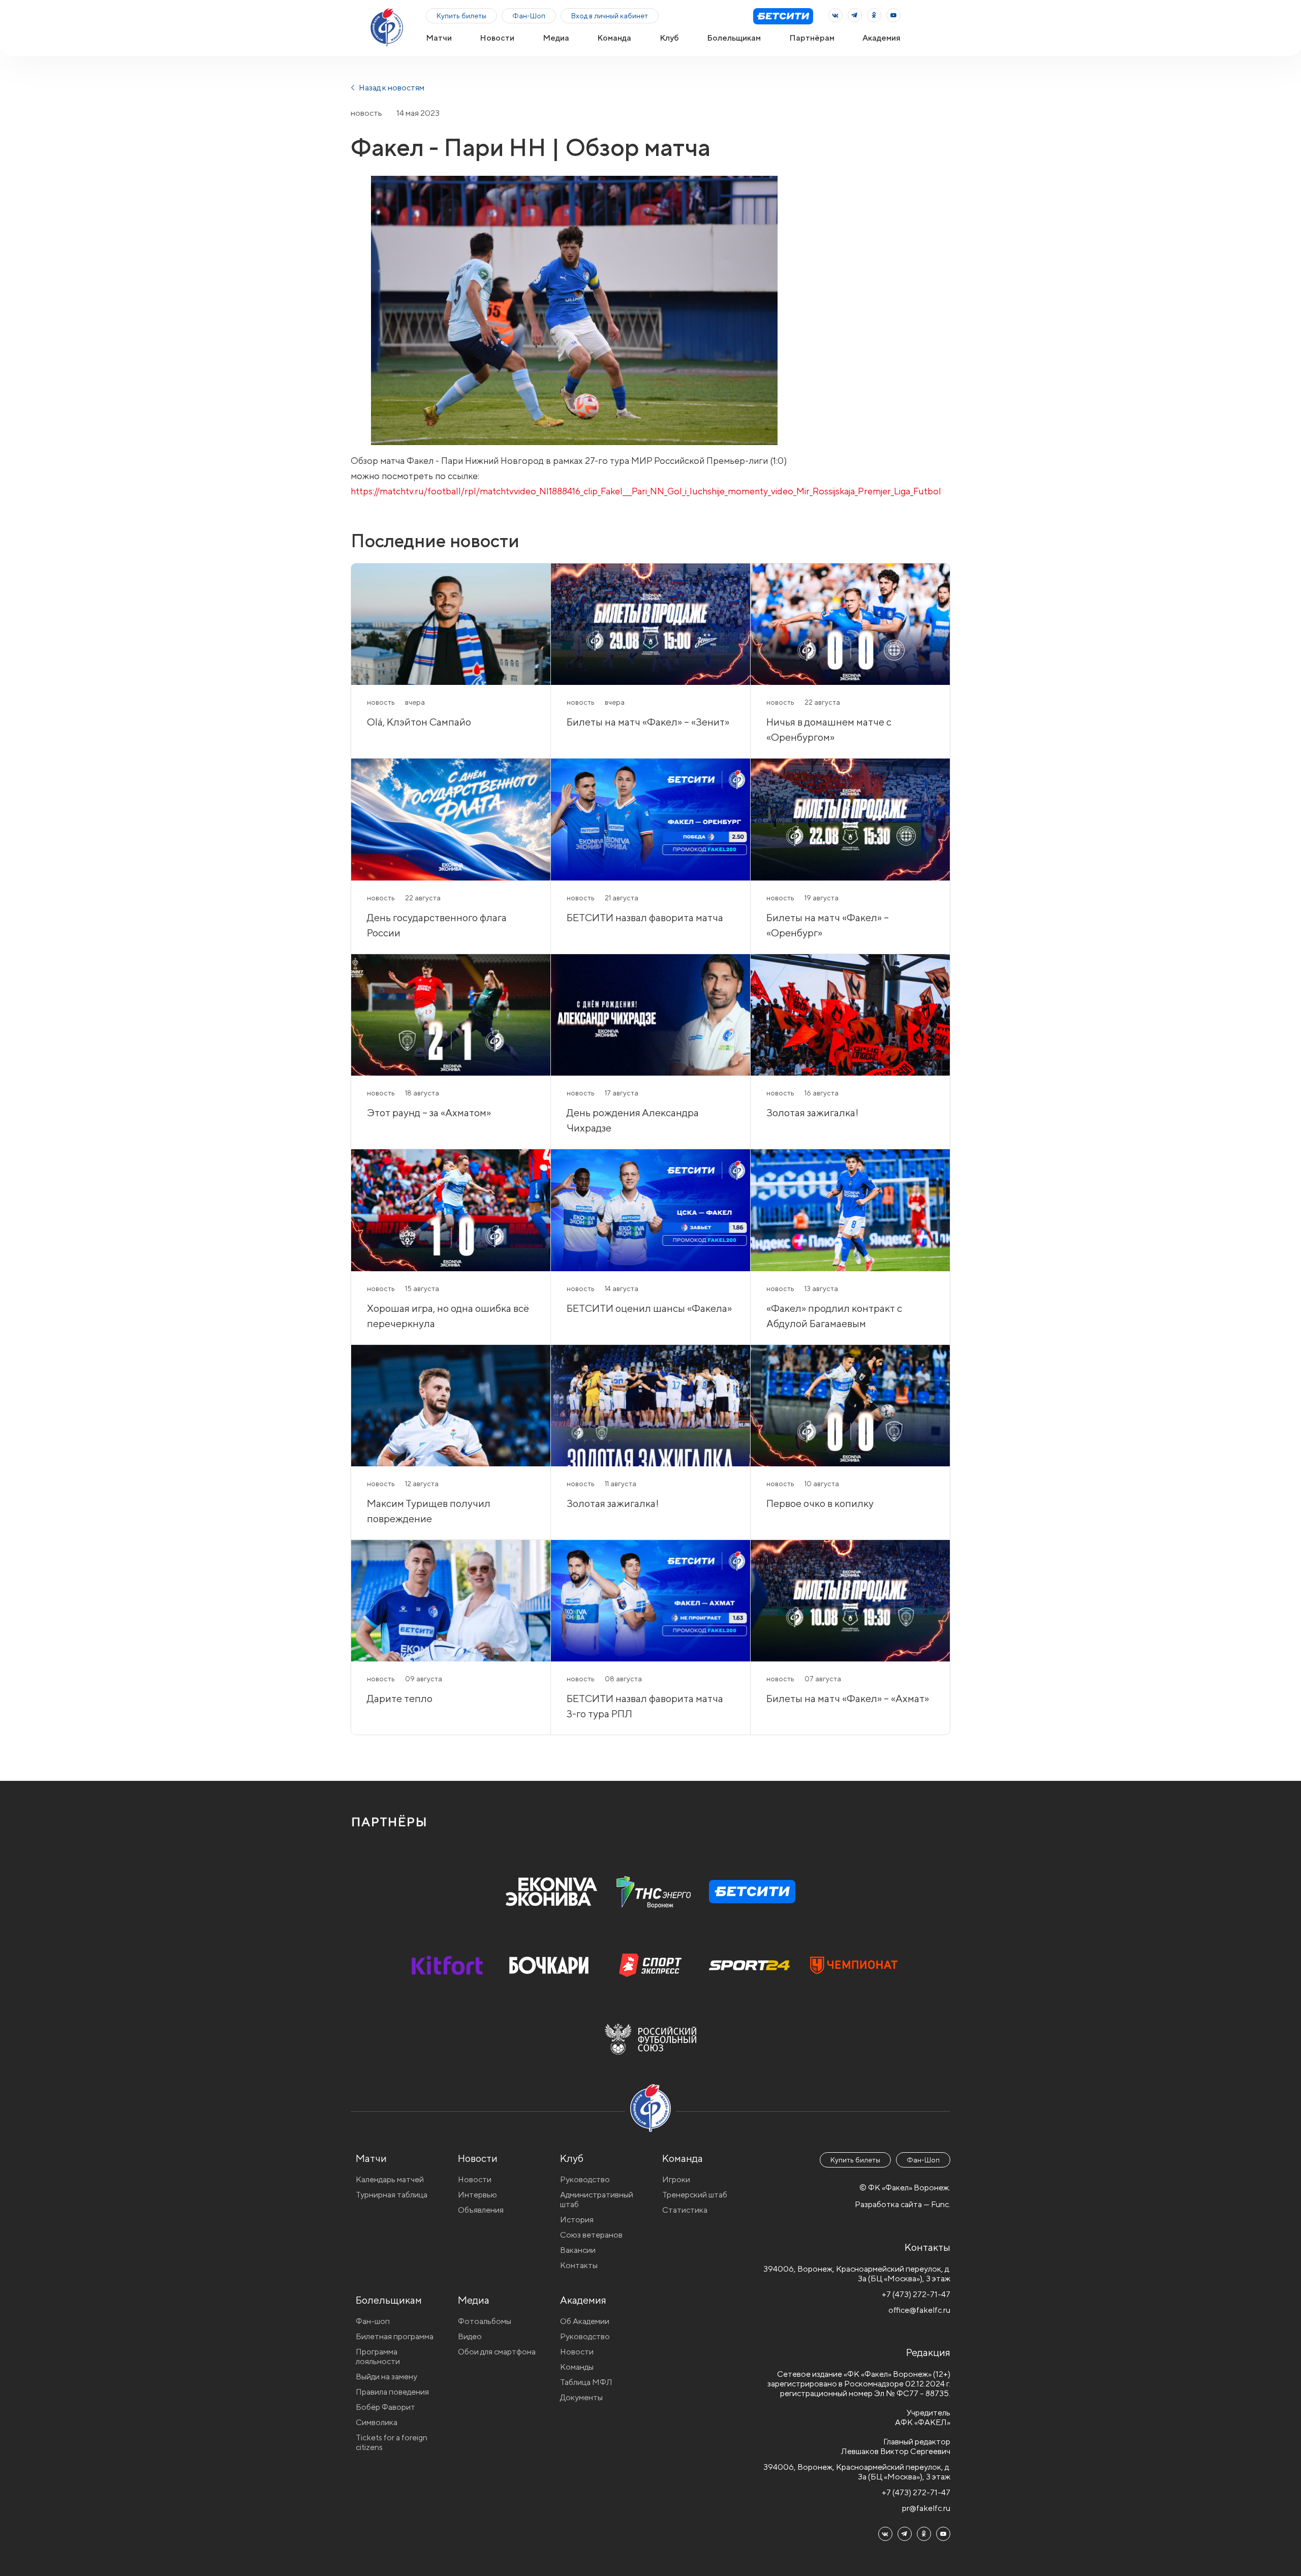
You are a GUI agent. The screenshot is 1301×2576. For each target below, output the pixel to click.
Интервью (477, 2195)
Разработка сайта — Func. (903, 2204)
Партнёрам (812, 38)
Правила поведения (392, 2392)
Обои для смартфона (497, 2352)
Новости (497, 38)
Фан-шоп (373, 2321)
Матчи (439, 38)
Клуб (669, 38)
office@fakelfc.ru (919, 2310)
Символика (377, 2422)
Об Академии (585, 2321)
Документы (581, 2397)
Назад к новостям (391, 88)
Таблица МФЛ (586, 2382)
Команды (577, 2367)
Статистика (685, 2210)
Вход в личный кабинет (610, 16)
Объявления (481, 2210)
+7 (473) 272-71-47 (916, 2294)
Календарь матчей (390, 2179)
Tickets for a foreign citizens (392, 2442)
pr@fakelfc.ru (926, 2508)
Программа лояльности (378, 2357)
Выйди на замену (386, 2377)
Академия (881, 38)
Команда (614, 38)
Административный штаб (597, 2200)
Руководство (585, 2179)
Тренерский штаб (695, 2195)
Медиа (556, 38)
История (577, 2220)
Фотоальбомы (485, 2321)
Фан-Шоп (529, 16)
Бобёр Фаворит (385, 2407)
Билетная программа (395, 2336)
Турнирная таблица (392, 2195)
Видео (470, 2336)
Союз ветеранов (591, 2235)
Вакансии (578, 2250)
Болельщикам (734, 38)
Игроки (676, 2179)
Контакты (579, 2265)
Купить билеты (461, 16)
